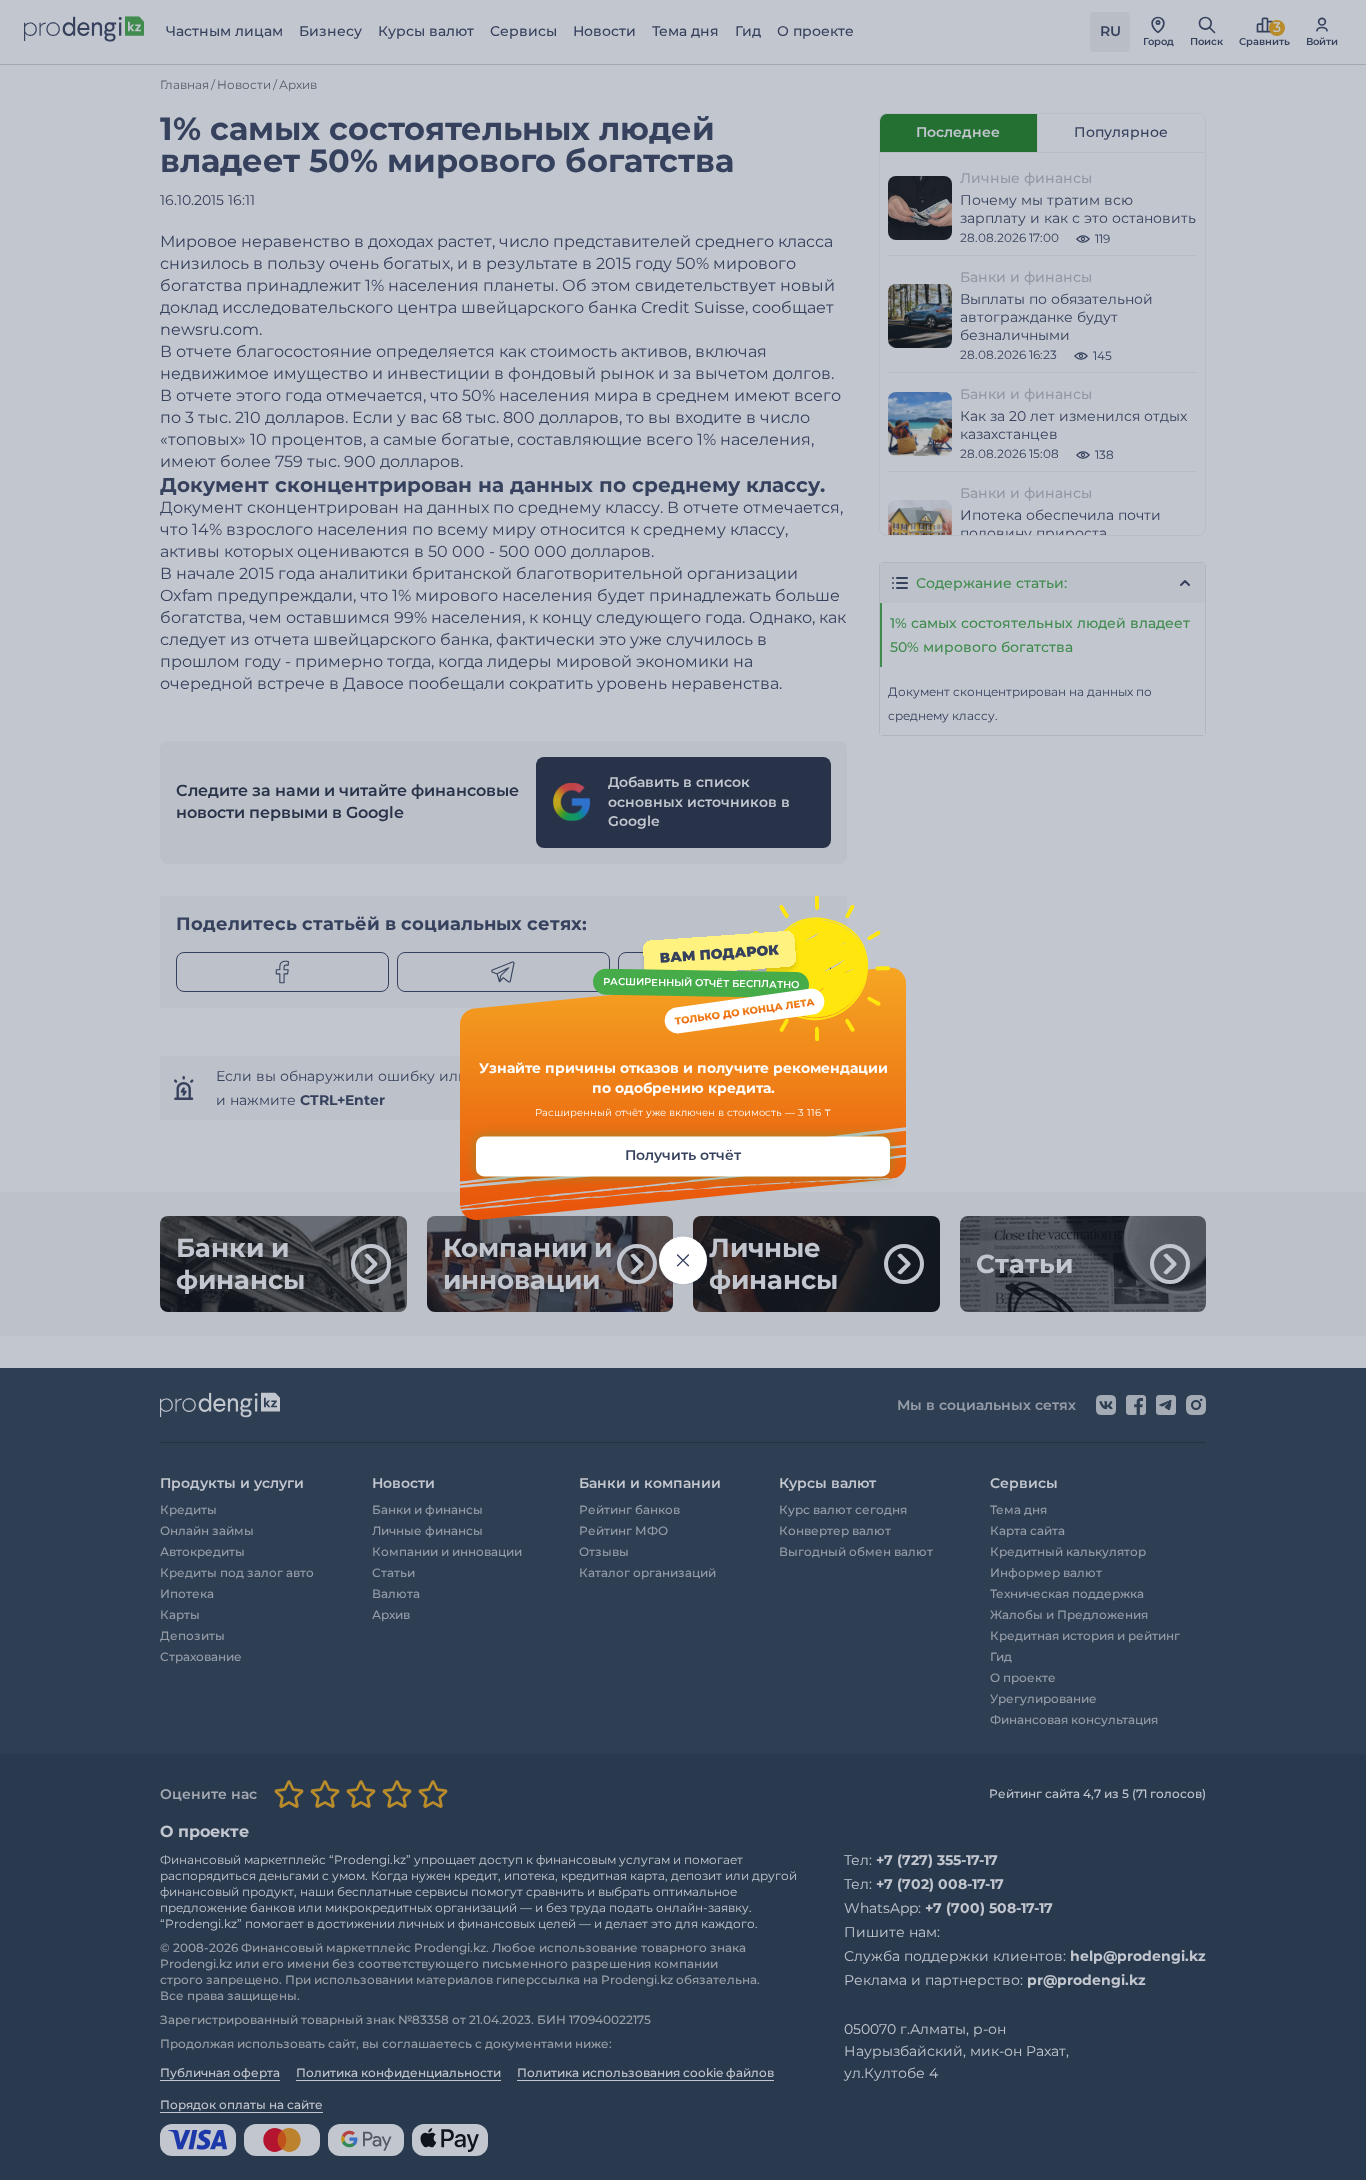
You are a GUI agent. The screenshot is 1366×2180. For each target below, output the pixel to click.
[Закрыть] (683, 1261)
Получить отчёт (683, 1156)
